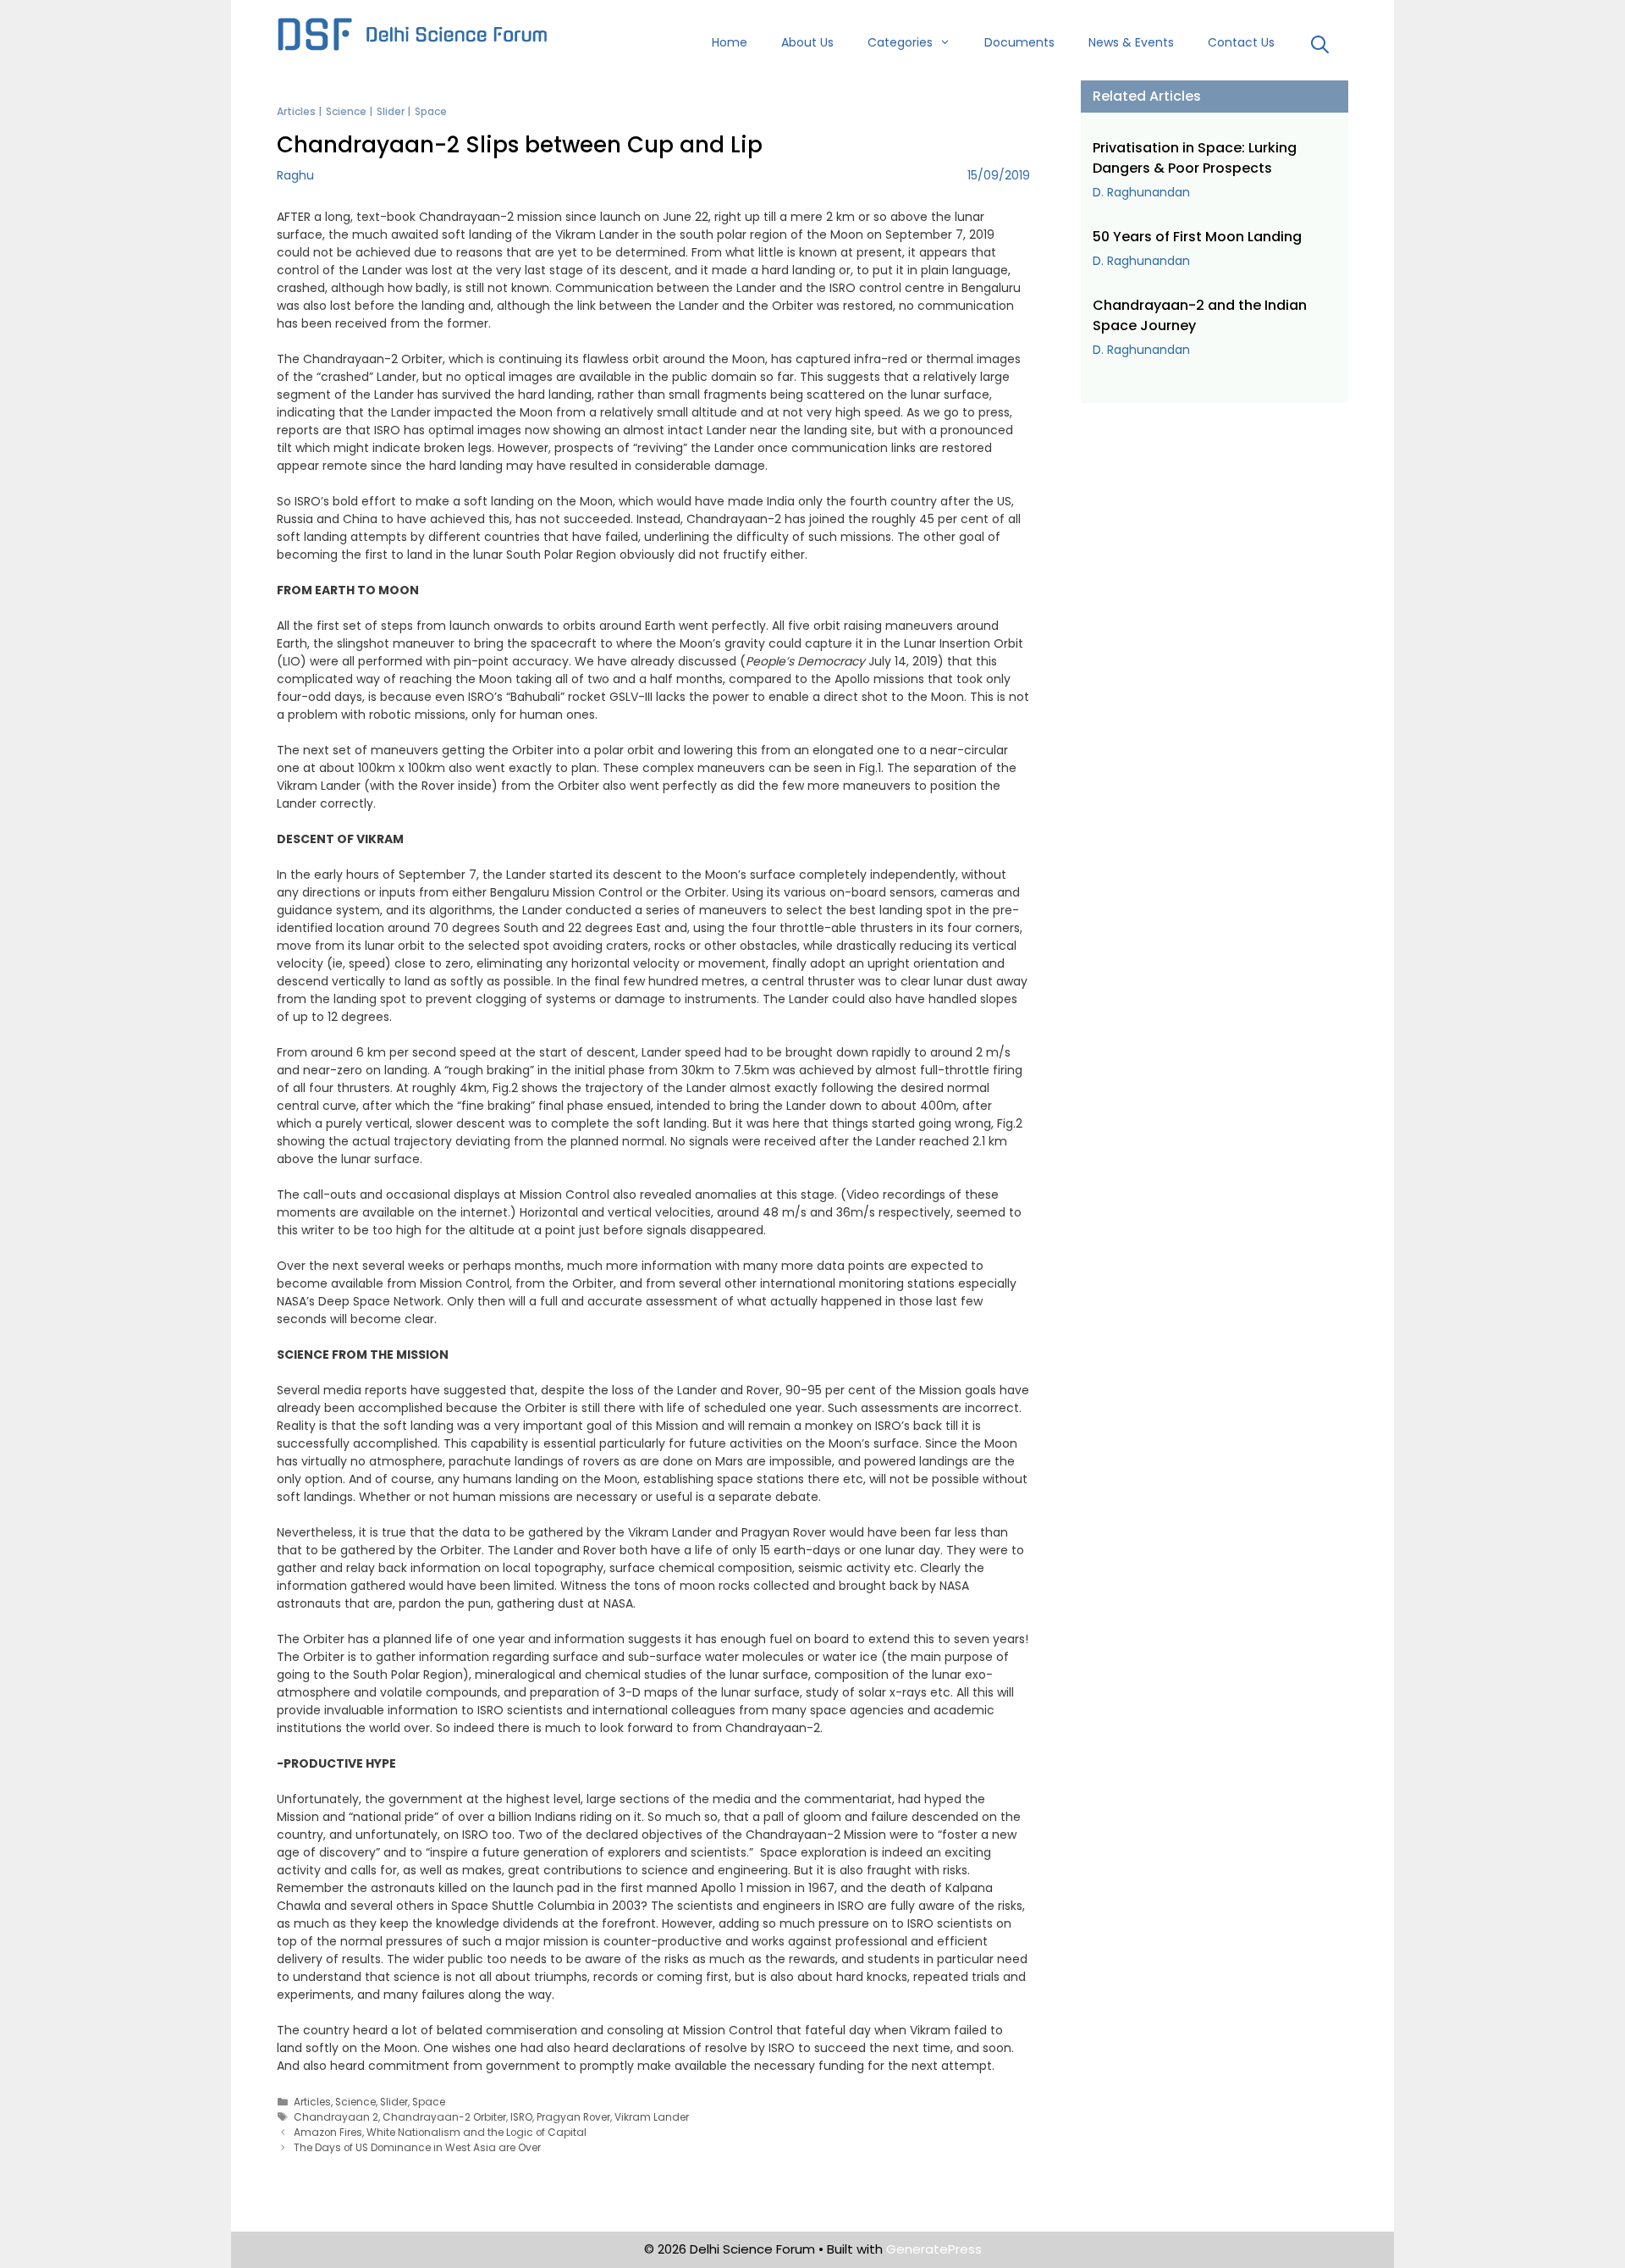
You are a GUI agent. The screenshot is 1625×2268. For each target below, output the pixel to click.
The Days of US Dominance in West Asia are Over (417, 2148)
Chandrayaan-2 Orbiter (444, 2117)
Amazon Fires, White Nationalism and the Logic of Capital (440, 2133)
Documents (1019, 42)
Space (431, 111)
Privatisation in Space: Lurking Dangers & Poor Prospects (1195, 158)
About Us (807, 42)
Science (346, 111)
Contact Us (1241, 42)
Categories (900, 42)
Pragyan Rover (573, 2117)
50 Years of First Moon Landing (1197, 237)
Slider (391, 111)
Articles (296, 111)
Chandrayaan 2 (336, 2117)
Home (730, 42)
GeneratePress (934, 2249)
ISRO (521, 2117)
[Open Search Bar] (1320, 47)
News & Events (1131, 42)
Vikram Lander (652, 2117)
